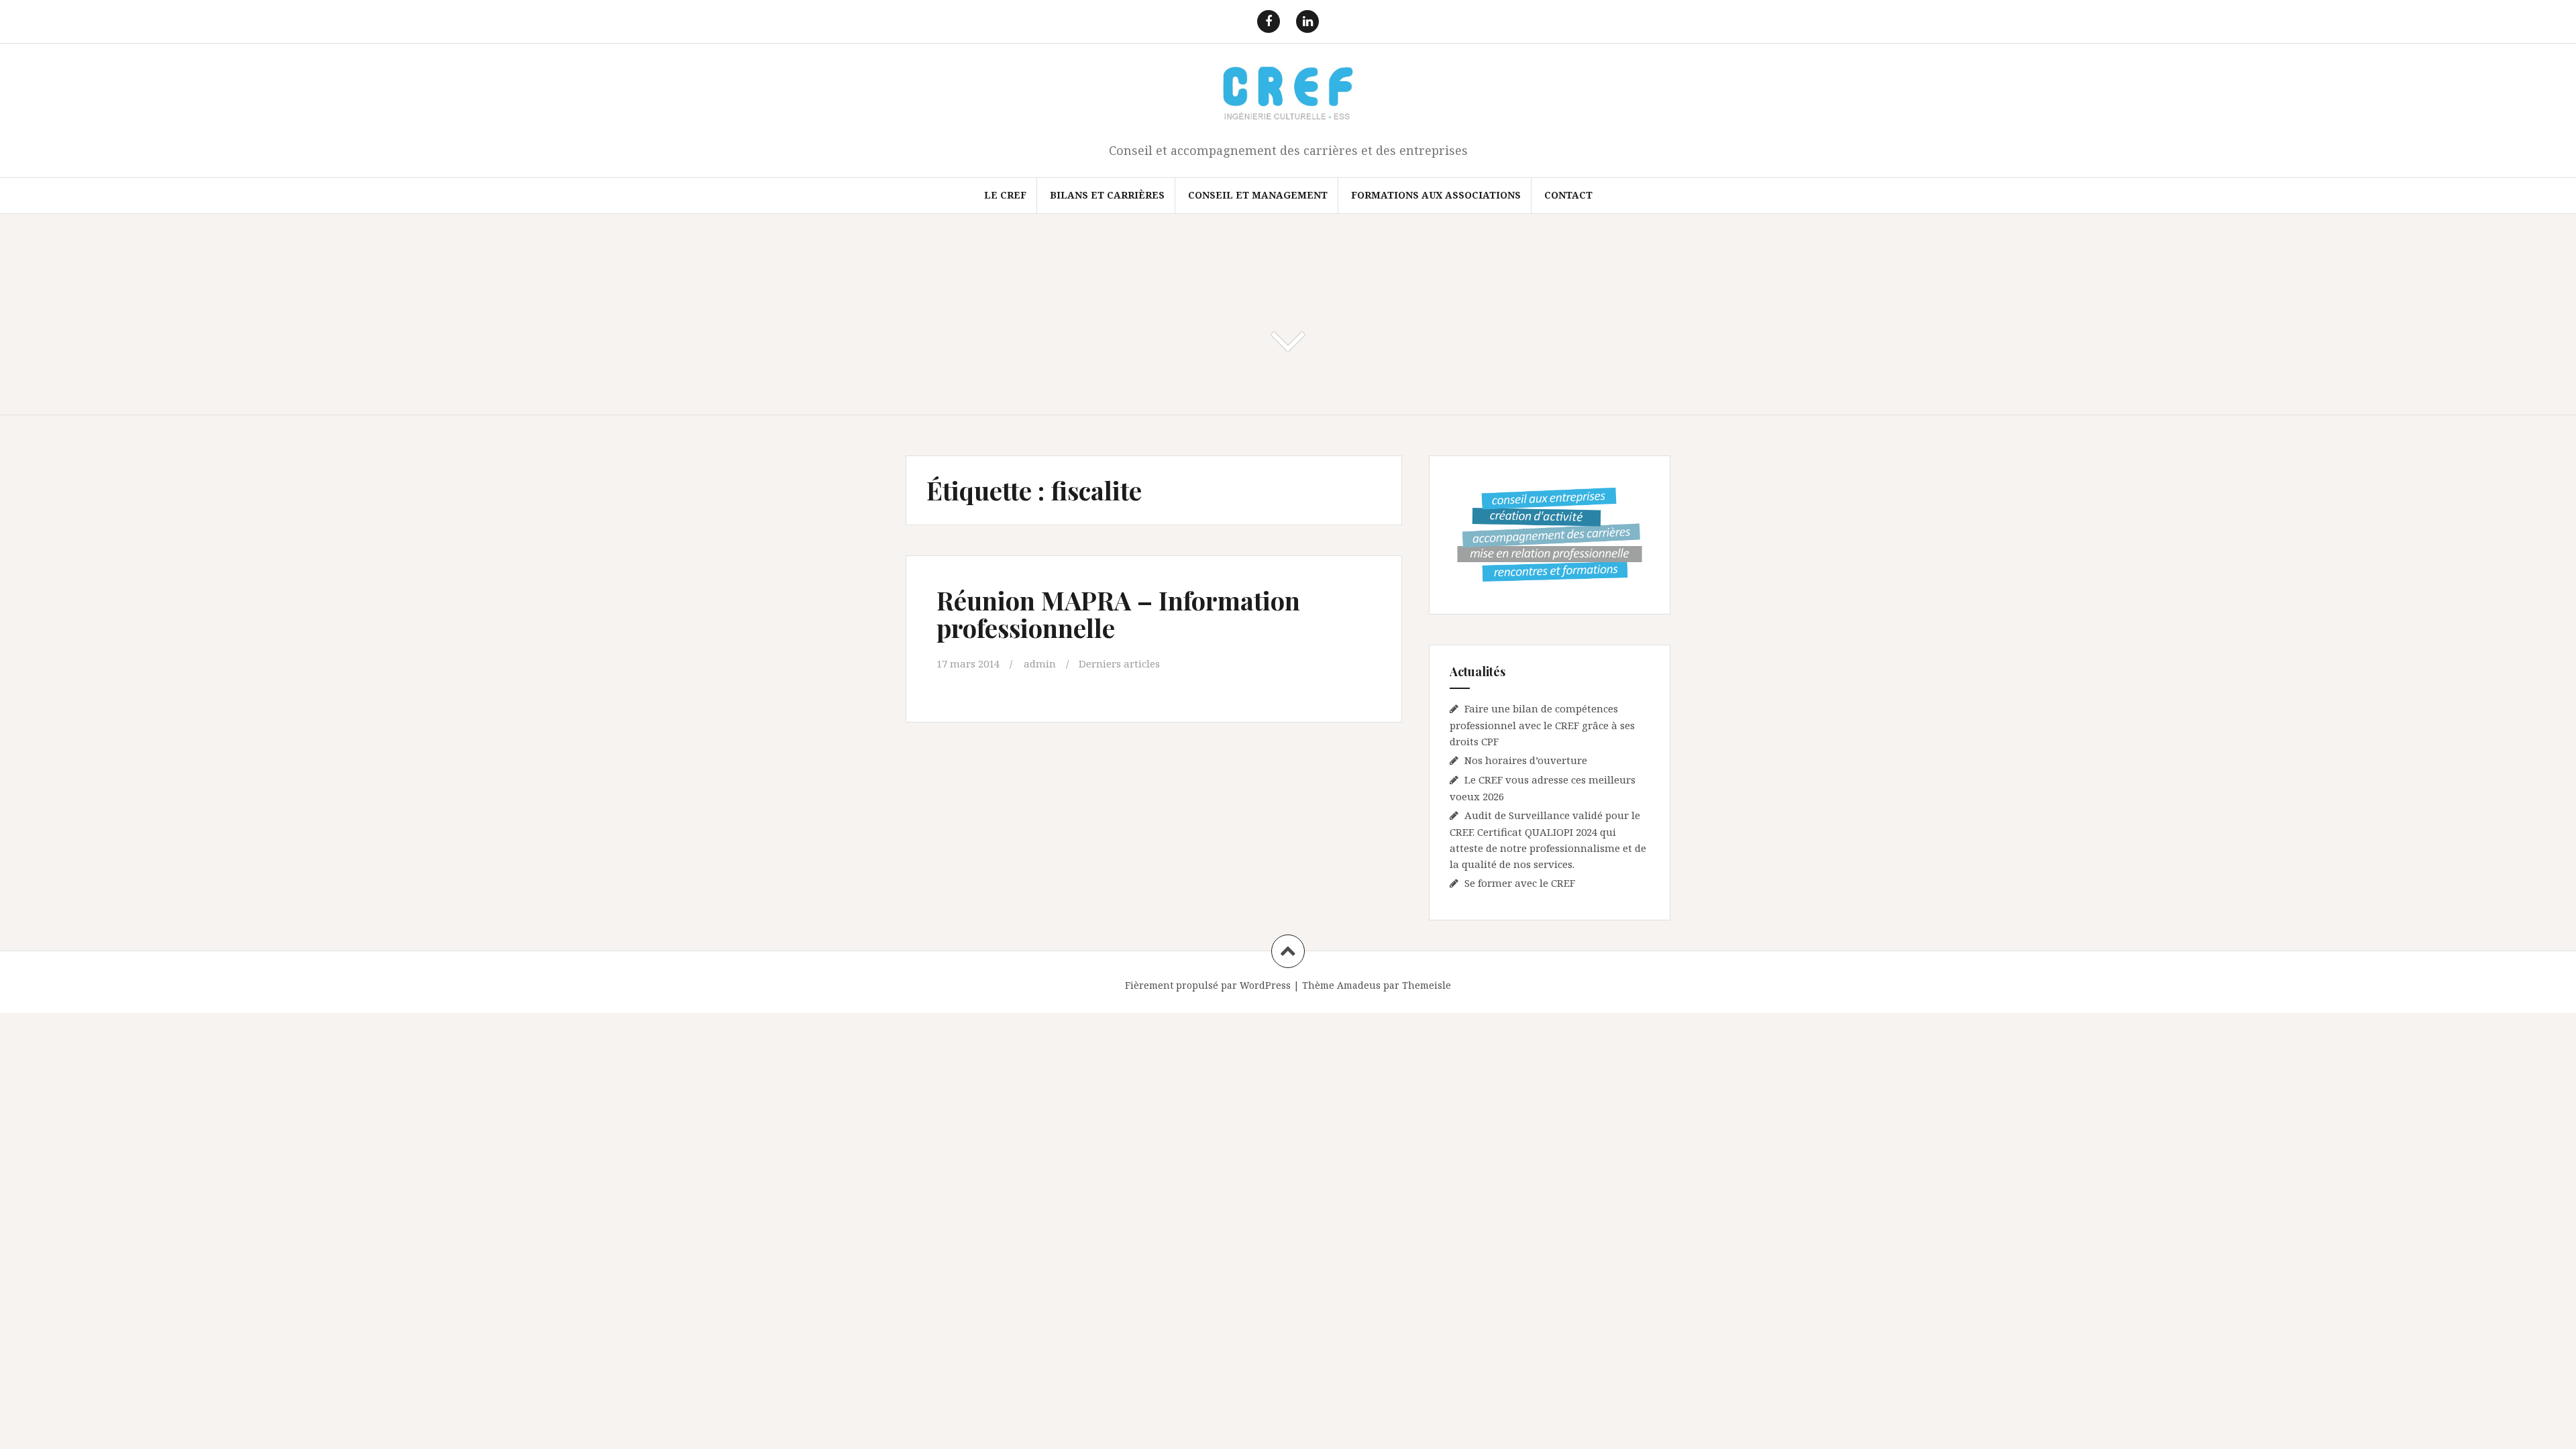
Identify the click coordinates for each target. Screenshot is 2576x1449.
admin (1040, 663)
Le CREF (1005, 195)
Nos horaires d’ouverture (1526, 760)
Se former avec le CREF (1520, 883)
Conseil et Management (1258, 195)
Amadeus (1359, 985)
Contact (1568, 195)
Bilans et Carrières (1107, 195)
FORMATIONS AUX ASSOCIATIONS (1436, 195)
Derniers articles (1119, 663)
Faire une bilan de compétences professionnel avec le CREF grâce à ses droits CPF (1542, 725)
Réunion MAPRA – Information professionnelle (1118, 614)
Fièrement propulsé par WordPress (1208, 985)
